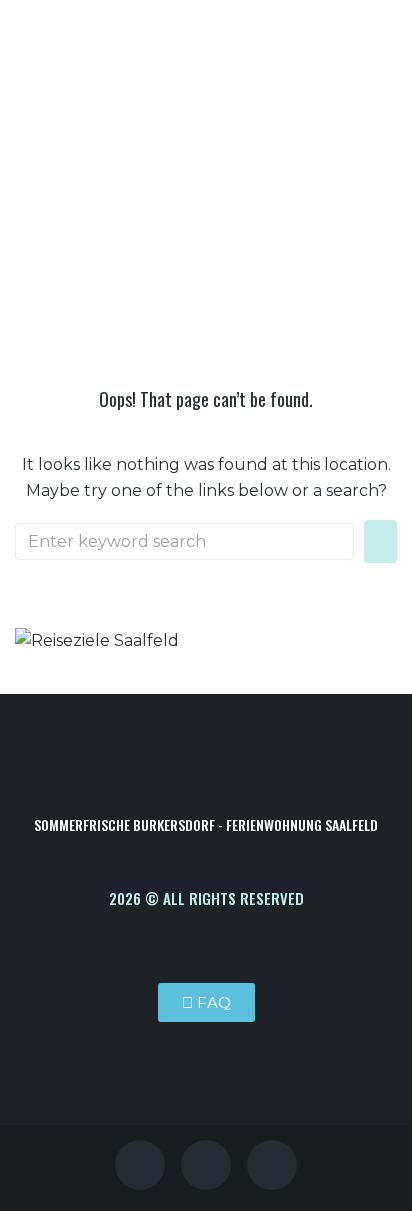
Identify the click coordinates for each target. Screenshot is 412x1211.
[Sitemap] (272, 1165)
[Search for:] (184, 541)
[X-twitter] (206, 1165)
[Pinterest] (140, 1165)
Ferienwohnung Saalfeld (153, 264)
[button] (325, 125)
